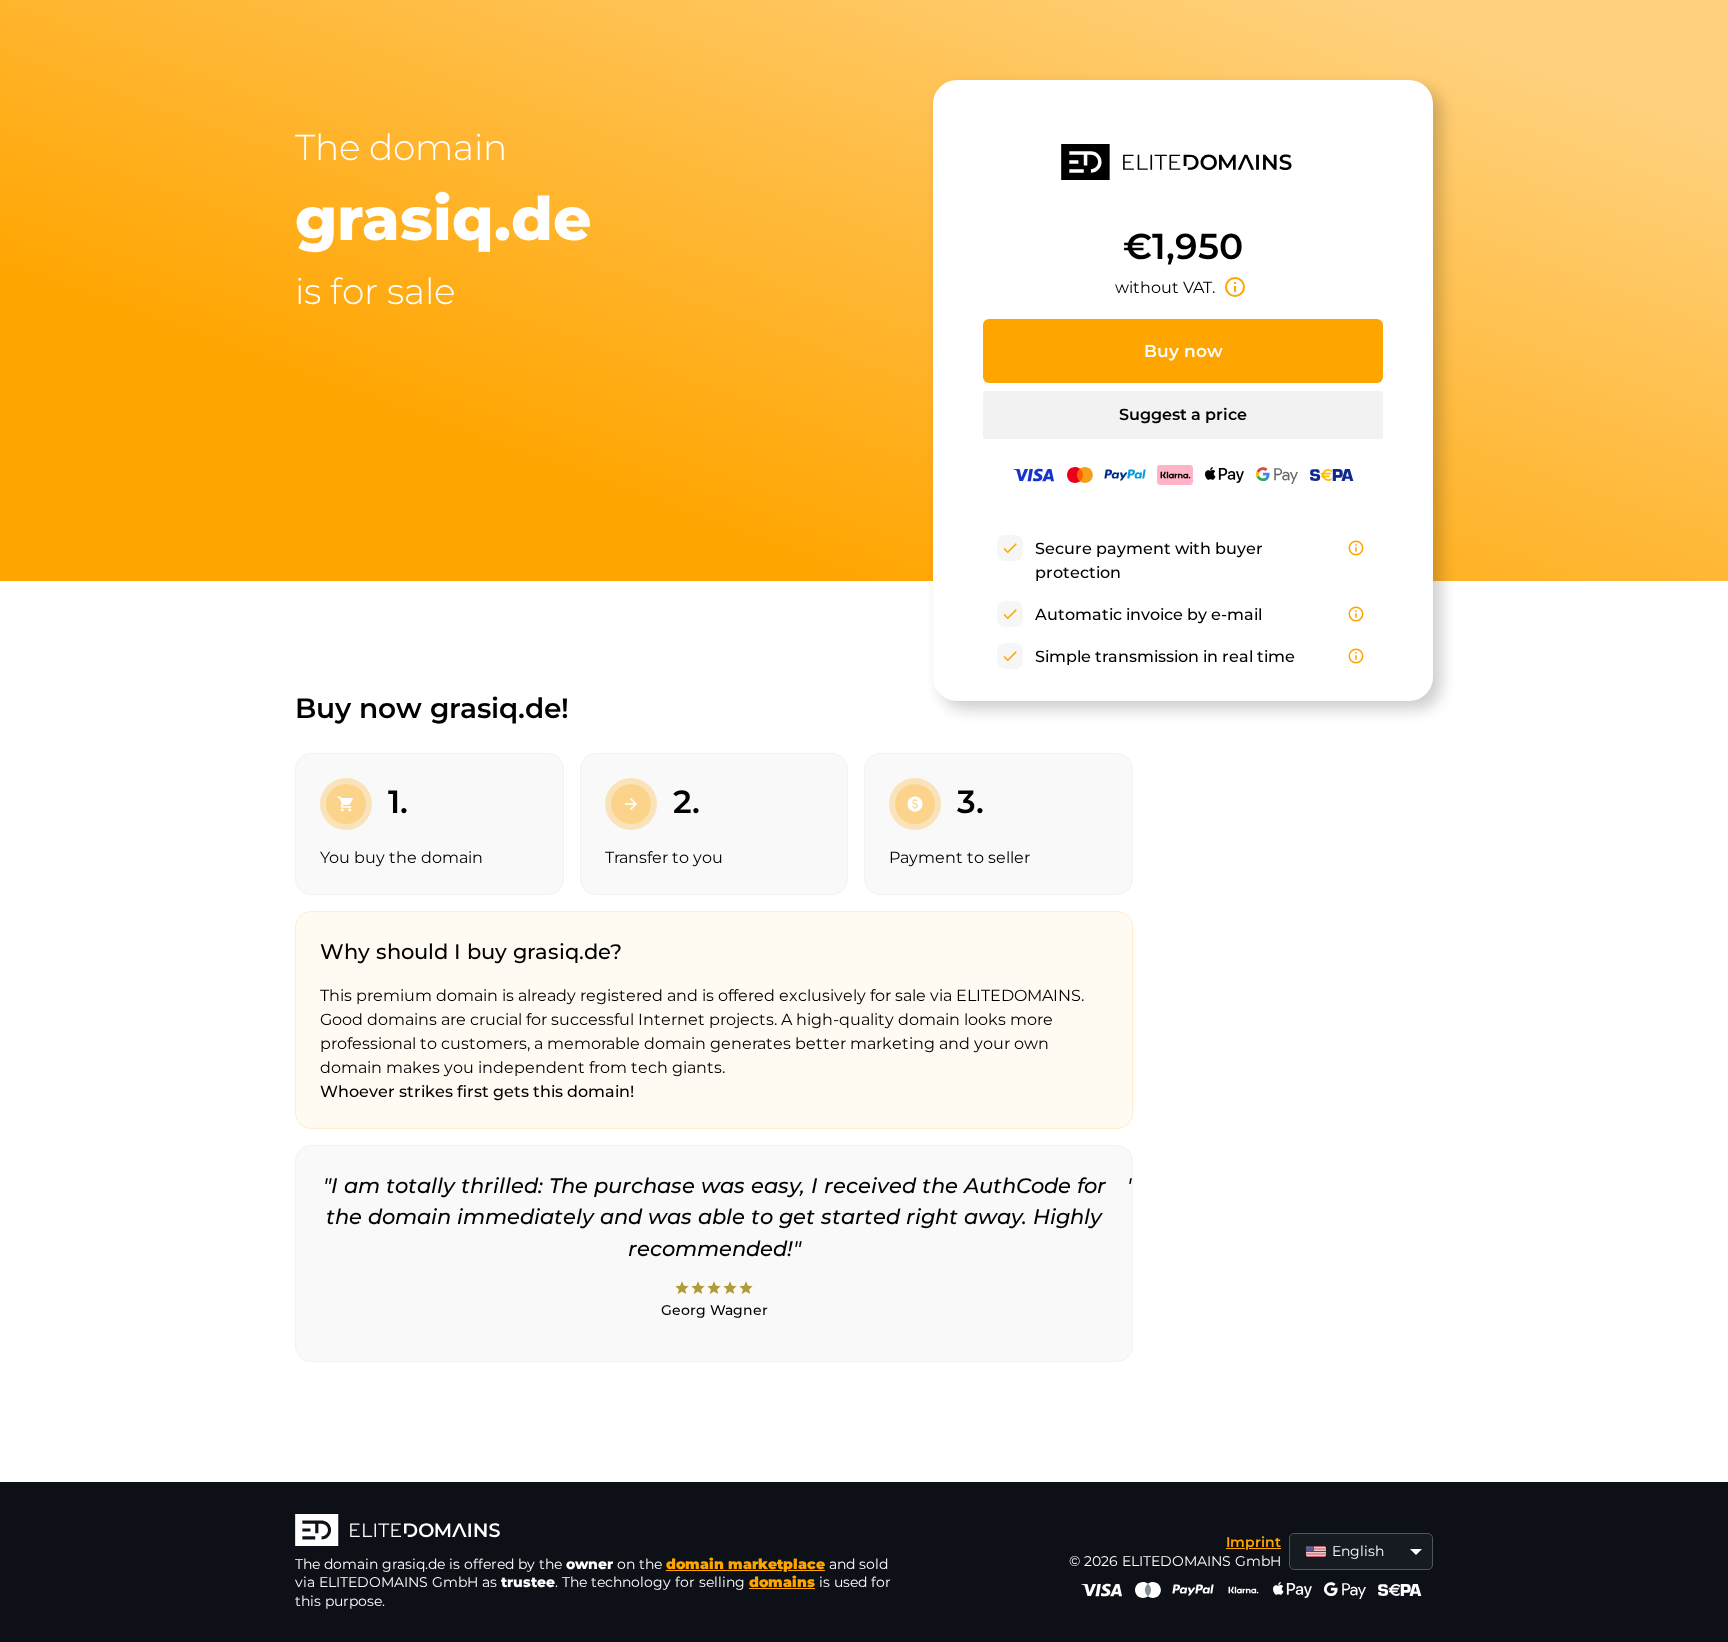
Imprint (1253, 1542)
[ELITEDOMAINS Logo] (595, 1532)
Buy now (1183, 351)
